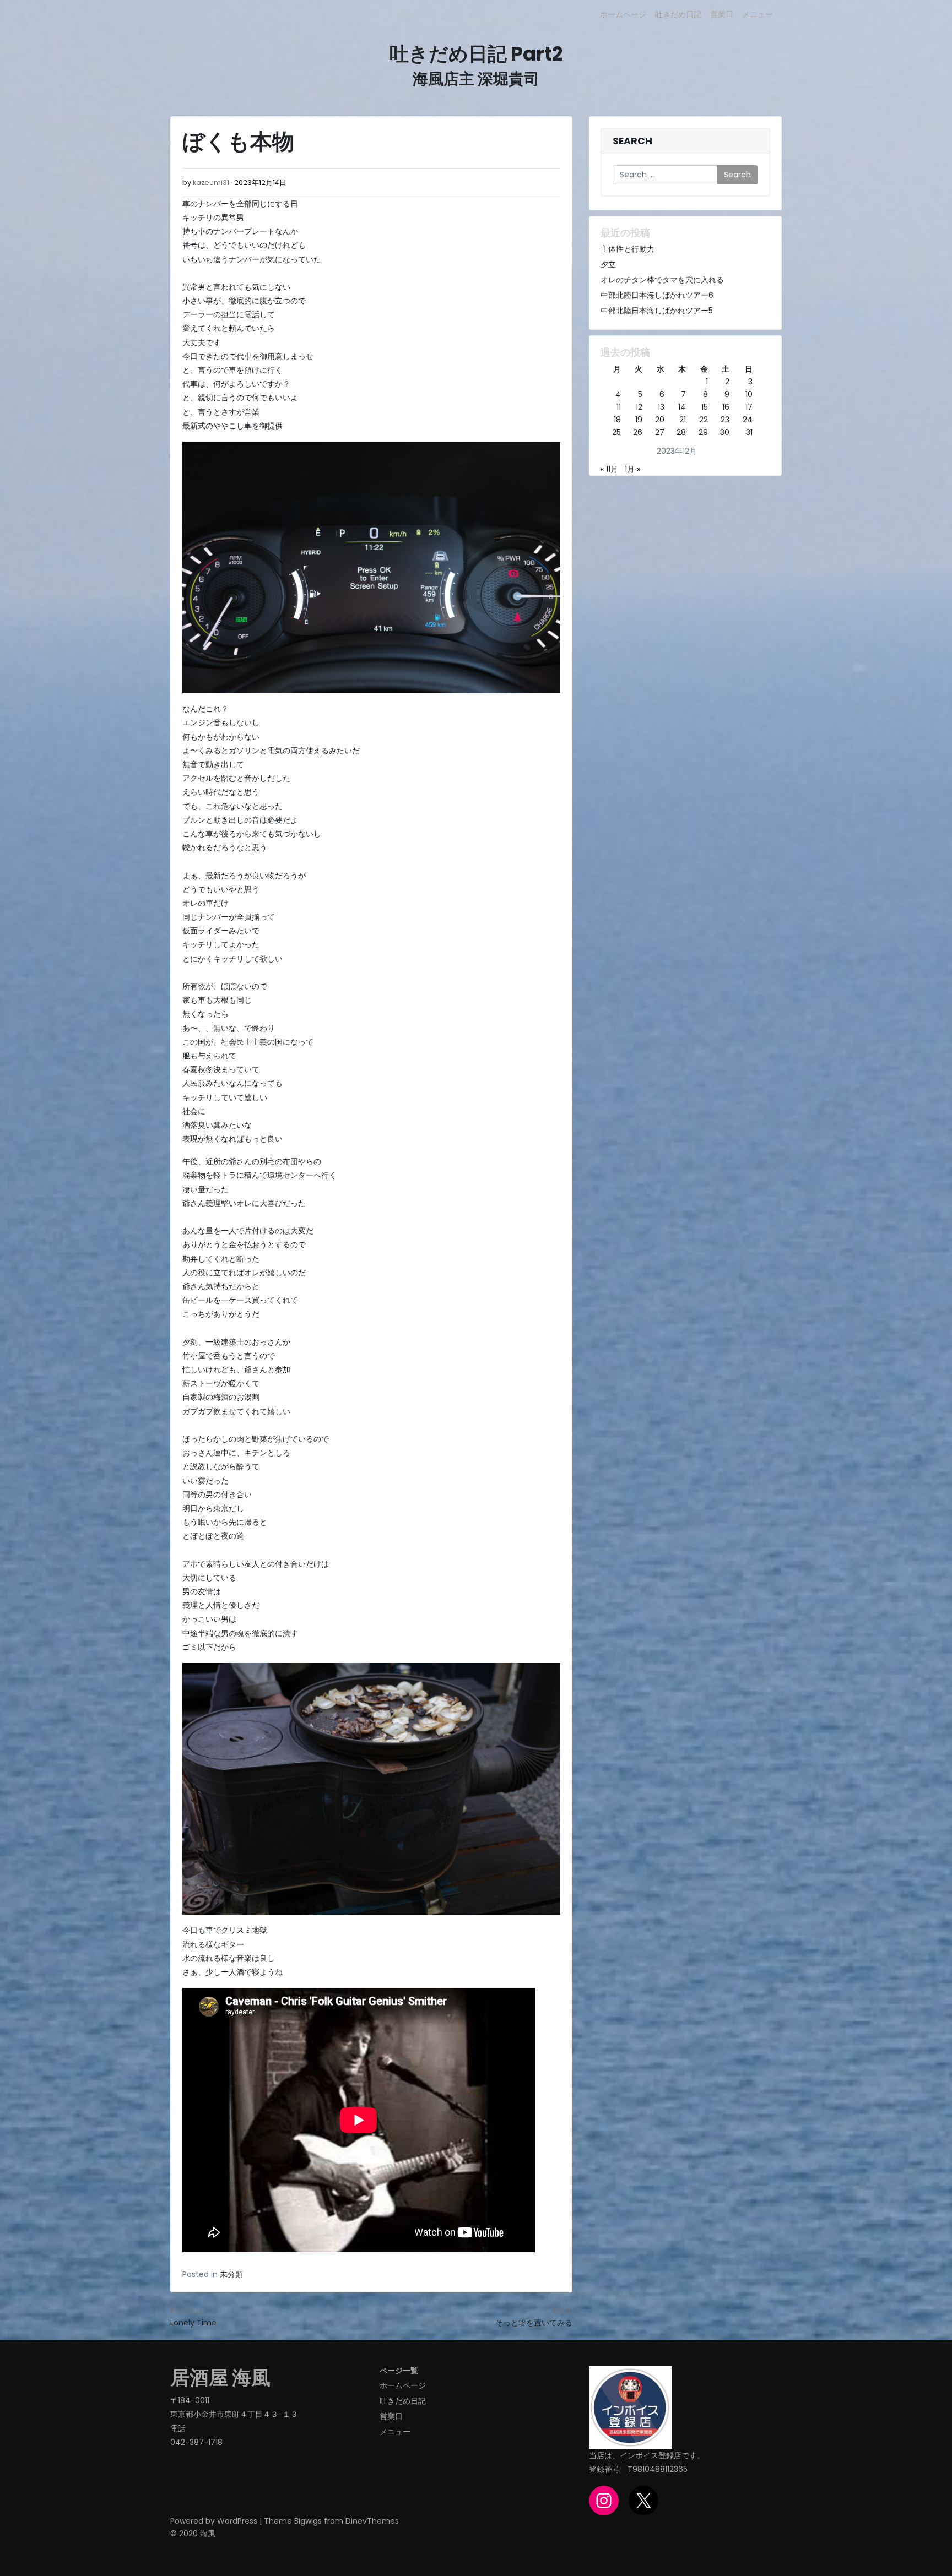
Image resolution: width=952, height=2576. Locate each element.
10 (749, 394)
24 (748, 420)
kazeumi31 (211, 183)
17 (749, 407)
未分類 (231, 2274)
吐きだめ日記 (678, 14)
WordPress (237, 2521)
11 (619, 407)
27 (660, 432)
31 (749, 432)
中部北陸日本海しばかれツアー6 (657, 295)
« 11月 (609, 469)
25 (616, 432)
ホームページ (623, 14)
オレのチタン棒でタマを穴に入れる (662, 280)
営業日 (722, 14)
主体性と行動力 (628, 249)
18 (617, 420)
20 (660, 420)
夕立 (608, 264)
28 (681, 432)
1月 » (632, 469)
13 (661, 407)
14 (682, 407)
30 (725, 432)
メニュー (758, 14)
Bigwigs (308, 2521)
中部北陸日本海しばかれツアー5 (657, 311)
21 (683, 420)
